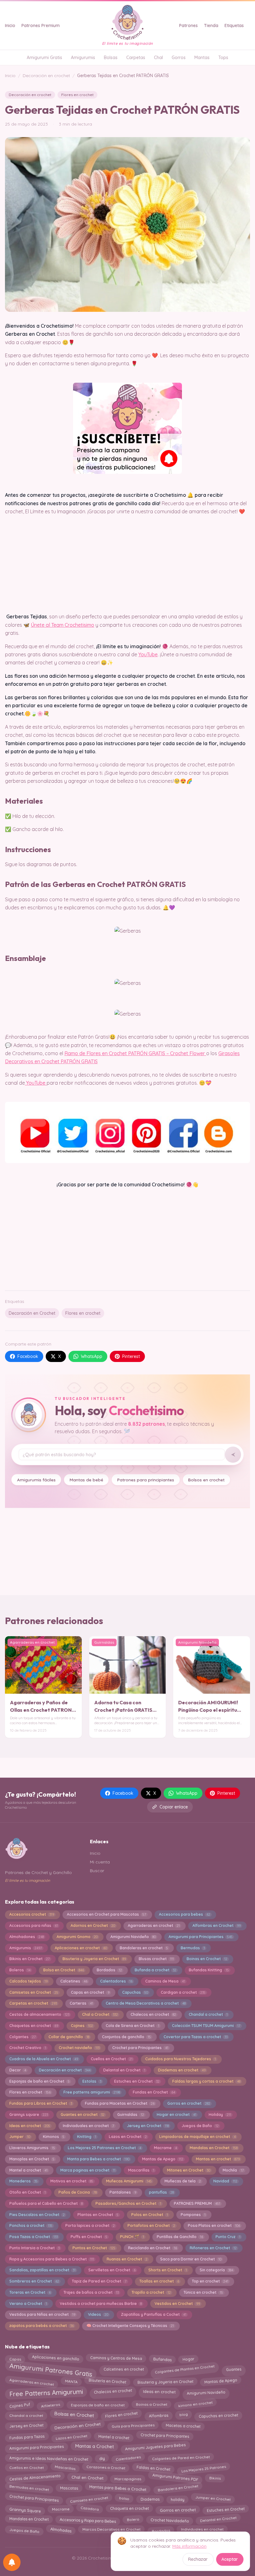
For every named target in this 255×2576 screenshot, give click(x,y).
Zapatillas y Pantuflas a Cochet (154, 2314)
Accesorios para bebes (185, 1914)
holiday (177, 2498)
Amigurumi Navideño (133, 1937)
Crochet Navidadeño (169, 2519)
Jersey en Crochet (148, 2126)
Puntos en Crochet (94, 2248)
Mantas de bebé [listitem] (86, 1480)
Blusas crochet (156, 1959)
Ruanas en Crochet (127, 2259)
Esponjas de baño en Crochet (39, 2081)
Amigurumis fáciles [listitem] (36, 1480)
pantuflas (161, 2192)
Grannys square (29, 2114)
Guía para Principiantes (133, 2426)
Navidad (225, 2181)
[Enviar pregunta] (233, 1455)
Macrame (165, 2148)
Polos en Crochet (150, 2215)
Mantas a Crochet (95, 2447)
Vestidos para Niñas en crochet (42, 2314)
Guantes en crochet (83, 2114)
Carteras (81, 2003)
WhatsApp (92, 1356)
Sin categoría (216, 2270)
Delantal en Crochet (124, 2070)
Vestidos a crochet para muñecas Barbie (101, 2304)
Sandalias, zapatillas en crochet (42, 2270)
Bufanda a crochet (155, 1970)
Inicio (10, 25)
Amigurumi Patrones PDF (175, 2479)
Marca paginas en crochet (88, 2170)
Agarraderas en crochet (154, 1925)
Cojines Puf (20, 2404)
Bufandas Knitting (209, 1970)
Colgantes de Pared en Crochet (181, 2457)
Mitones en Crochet (189, 2170)
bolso (124, 2500)
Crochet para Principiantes (34, 2499)
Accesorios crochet (32, 1914)
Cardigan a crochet (183, 1992)
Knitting (87, 2137)
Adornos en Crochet (93, 1925)
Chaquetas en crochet (34, 2026)
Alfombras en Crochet (217, 1925)
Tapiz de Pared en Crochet (99, 2281)
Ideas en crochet (30, 2126)
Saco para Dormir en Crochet (191, 2259)
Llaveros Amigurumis (32, 2148)
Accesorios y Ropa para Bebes (88, 2519)
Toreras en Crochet (30, 2292)
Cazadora (90, 2510)
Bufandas (162, 2358)
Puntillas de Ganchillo (180, 2237)
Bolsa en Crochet (64, 1970)
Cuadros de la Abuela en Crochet (44, 2059)
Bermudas (193, 1948)
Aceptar (230, 2559)
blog (183, 2414)
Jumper (20, 2137)
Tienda (211, 25)
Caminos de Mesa (165, 1981)
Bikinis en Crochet (30, 1959)
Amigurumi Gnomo (77, 1937)
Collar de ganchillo (69, 2037)
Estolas (92, 2081)
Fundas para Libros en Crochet (41, 2103)
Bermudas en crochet (29, 2489)
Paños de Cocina (78, 2192)
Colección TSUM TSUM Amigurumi (206, 2026)
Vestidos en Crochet (177, 2304)
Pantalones (123, 2192)
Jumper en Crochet (213, 2499)
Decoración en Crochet (32, 1313)
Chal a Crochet (100, 2014)
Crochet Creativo (28, 2048)
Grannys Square (25, 2509)
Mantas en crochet (218, 2159)
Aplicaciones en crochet (81, 1948)
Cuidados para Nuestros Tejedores (181, 2059)
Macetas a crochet (183, 2426)
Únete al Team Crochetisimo (63, 625)
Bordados (109, 1970)
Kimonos (54, 2137)
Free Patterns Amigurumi (46, 2393)
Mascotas (69, 2489)
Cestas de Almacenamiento (35, 2478)
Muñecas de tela (183, 2181)
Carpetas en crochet (33, 2003)
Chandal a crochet (208, 2014)
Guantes (234, 2368)
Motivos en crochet (72, 2181)
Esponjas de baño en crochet (98, 2404)
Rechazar (198, 2559)
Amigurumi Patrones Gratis (51, 2370)
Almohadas (61, 2530)
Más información (189, 2546)
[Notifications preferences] (12, 2562)
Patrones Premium (41, 25)
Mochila (233, 2170)
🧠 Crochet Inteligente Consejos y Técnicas (130, 2326)
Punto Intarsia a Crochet (35, 2248)
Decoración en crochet (46, 76)
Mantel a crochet (28, 2170)
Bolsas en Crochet (74, 2416)
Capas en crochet (90, 1992)
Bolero (133, 2519)
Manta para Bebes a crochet (98, 2159)
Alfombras (158, 2414)
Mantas (202, 58)
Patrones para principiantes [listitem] (146, 1480)
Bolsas (111, 58)
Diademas (150, 2498)
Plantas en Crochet (98, 2215)
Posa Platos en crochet (214, 2225)
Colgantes (23, 2037)
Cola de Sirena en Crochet (132, 2026)
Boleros (20, 1970)
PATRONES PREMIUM (197, 2203)
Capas (15, 2357)
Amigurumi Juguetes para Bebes (156, 2447)
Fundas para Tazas (27, 2436)
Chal (158, 58)
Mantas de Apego (163, 2159)
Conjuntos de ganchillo (126, 2037)
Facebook (28, 1356)
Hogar (188, 2358)
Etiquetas (234, 25)
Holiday (220, 2114)
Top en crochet (210, 2281)
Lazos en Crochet (128, 2137)
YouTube (148, 654)
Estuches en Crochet (137, 2081)
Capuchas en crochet (218, 2414)
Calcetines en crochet (124, 2368)
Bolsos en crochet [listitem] (206, 1480)
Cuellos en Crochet (112, 2059)
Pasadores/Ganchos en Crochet (128, 2203)
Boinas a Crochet (151, 2405)
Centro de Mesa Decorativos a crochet (146, 2003)
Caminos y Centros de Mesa (116, 2358)
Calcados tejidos (28, 1981)
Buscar (97, 1871)
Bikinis (215, 2478)
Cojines (82, 2026)
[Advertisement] (127, 1237)
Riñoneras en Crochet (213, 2248)
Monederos (23, 2181)
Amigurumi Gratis (44, 58)
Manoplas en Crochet (32, 2159)
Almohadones (27, 1937)
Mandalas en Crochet (214, 2148)
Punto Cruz (228, 2237)
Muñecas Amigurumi (129, 2181)
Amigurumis (83, 58)
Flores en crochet (77, 95)
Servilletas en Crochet (112, 2270)
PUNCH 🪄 (132, 2237)
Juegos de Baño (200, 2126)
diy (102, 2458)
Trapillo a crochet (151, 2292)
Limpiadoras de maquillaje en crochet (197, 2137)
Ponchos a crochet (31, 2225)
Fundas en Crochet (154, 2092)
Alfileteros (50, 2404)
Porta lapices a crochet (90, 2225)
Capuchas (135, 1992)
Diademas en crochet (182, 2070)
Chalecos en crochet (153, 2014)
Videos (98, 2314)
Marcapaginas (128, 2477)
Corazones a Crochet (106, 2469)
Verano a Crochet (28, 2304)
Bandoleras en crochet (144, 1948)
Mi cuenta (100, 1862)
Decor (18, 2070)
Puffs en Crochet (89, 2237)
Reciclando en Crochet (153, 2248)
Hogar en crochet (176, 2114)
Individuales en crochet (202, 2530)
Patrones (188, 25)
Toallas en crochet (159, 2281)
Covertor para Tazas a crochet (196, 2037)
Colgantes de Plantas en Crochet (185, 2368)
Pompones (193, 2215)
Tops (223, 58)
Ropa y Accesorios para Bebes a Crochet (52, 2259)
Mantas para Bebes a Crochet (118, 2490)
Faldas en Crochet (153, 2468)
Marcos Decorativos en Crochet (111, 2530)
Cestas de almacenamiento (39, 2014)
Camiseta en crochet (89, 2498)
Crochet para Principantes (140, 2048)
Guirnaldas (131, 2114)
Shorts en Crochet (168, 2270)
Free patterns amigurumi (92, 2092)
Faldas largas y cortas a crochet (206, 2081)
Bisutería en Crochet (108, 2382)
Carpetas (136, 58)
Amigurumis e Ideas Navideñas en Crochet (49, 2457)
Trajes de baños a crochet (91, 2292)
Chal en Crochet (88, 2479)
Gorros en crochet (189, 2103)
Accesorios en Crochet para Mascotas (107, 1914)
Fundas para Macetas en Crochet (120, 2103)
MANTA (71, 2382)
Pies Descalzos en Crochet (37, 2215)
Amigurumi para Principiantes (201, 1937)
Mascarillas (141, 2170)
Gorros (179, 58)
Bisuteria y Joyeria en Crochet (94, 1959)
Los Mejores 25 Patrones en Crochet (104, 2148)
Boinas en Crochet (207, 1959)
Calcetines (74, 1981)
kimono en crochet (195, 2405)
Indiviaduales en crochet (88, 2126)
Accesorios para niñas (34, 1925)
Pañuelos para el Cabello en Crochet (46, 2203)
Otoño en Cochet (28, 2192)
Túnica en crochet (203, 2292)
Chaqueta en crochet (129, 2510)
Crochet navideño (79, 2048)
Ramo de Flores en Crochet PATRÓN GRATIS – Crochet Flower (135, 1053)
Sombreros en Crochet (34, 2281)
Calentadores (116, 1981)
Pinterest (131, 1356)
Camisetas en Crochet (34, 1992)
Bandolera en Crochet (178, 2489)
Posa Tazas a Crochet (34, 2237)
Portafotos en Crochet (151, 2225)
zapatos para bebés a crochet (42, 2326)
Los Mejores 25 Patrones (204, 2467)
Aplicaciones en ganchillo (56, 2358)
